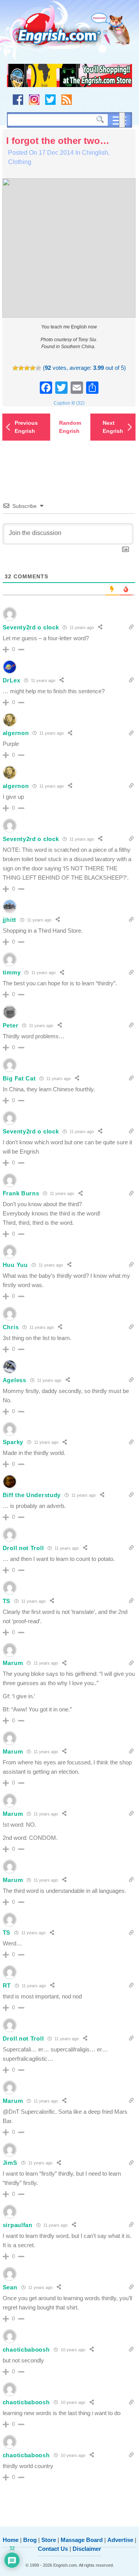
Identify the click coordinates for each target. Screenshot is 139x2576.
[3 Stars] (27, 368)
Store (49, 2540)
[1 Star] (15, 368)
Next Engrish (113, 427)
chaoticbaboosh (26, 2350)
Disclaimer (87, 2549)
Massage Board (82, 2540)
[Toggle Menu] (122, 120)
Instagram (34, 100)
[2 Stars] (21, 368)
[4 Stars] (33, 368)
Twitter (50, 100)
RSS (67, 100)
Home (11, 2540)
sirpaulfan (18, 2225)
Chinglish (95, 153)
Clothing (20, 162)
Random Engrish (70, 427)
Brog (30, 2540)
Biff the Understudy (32, 1495)
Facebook (18, 100)
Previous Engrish (26, 427)
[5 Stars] (38, 368)
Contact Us (53, 2549)
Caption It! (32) (69, 403)
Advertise (120, 2540)
